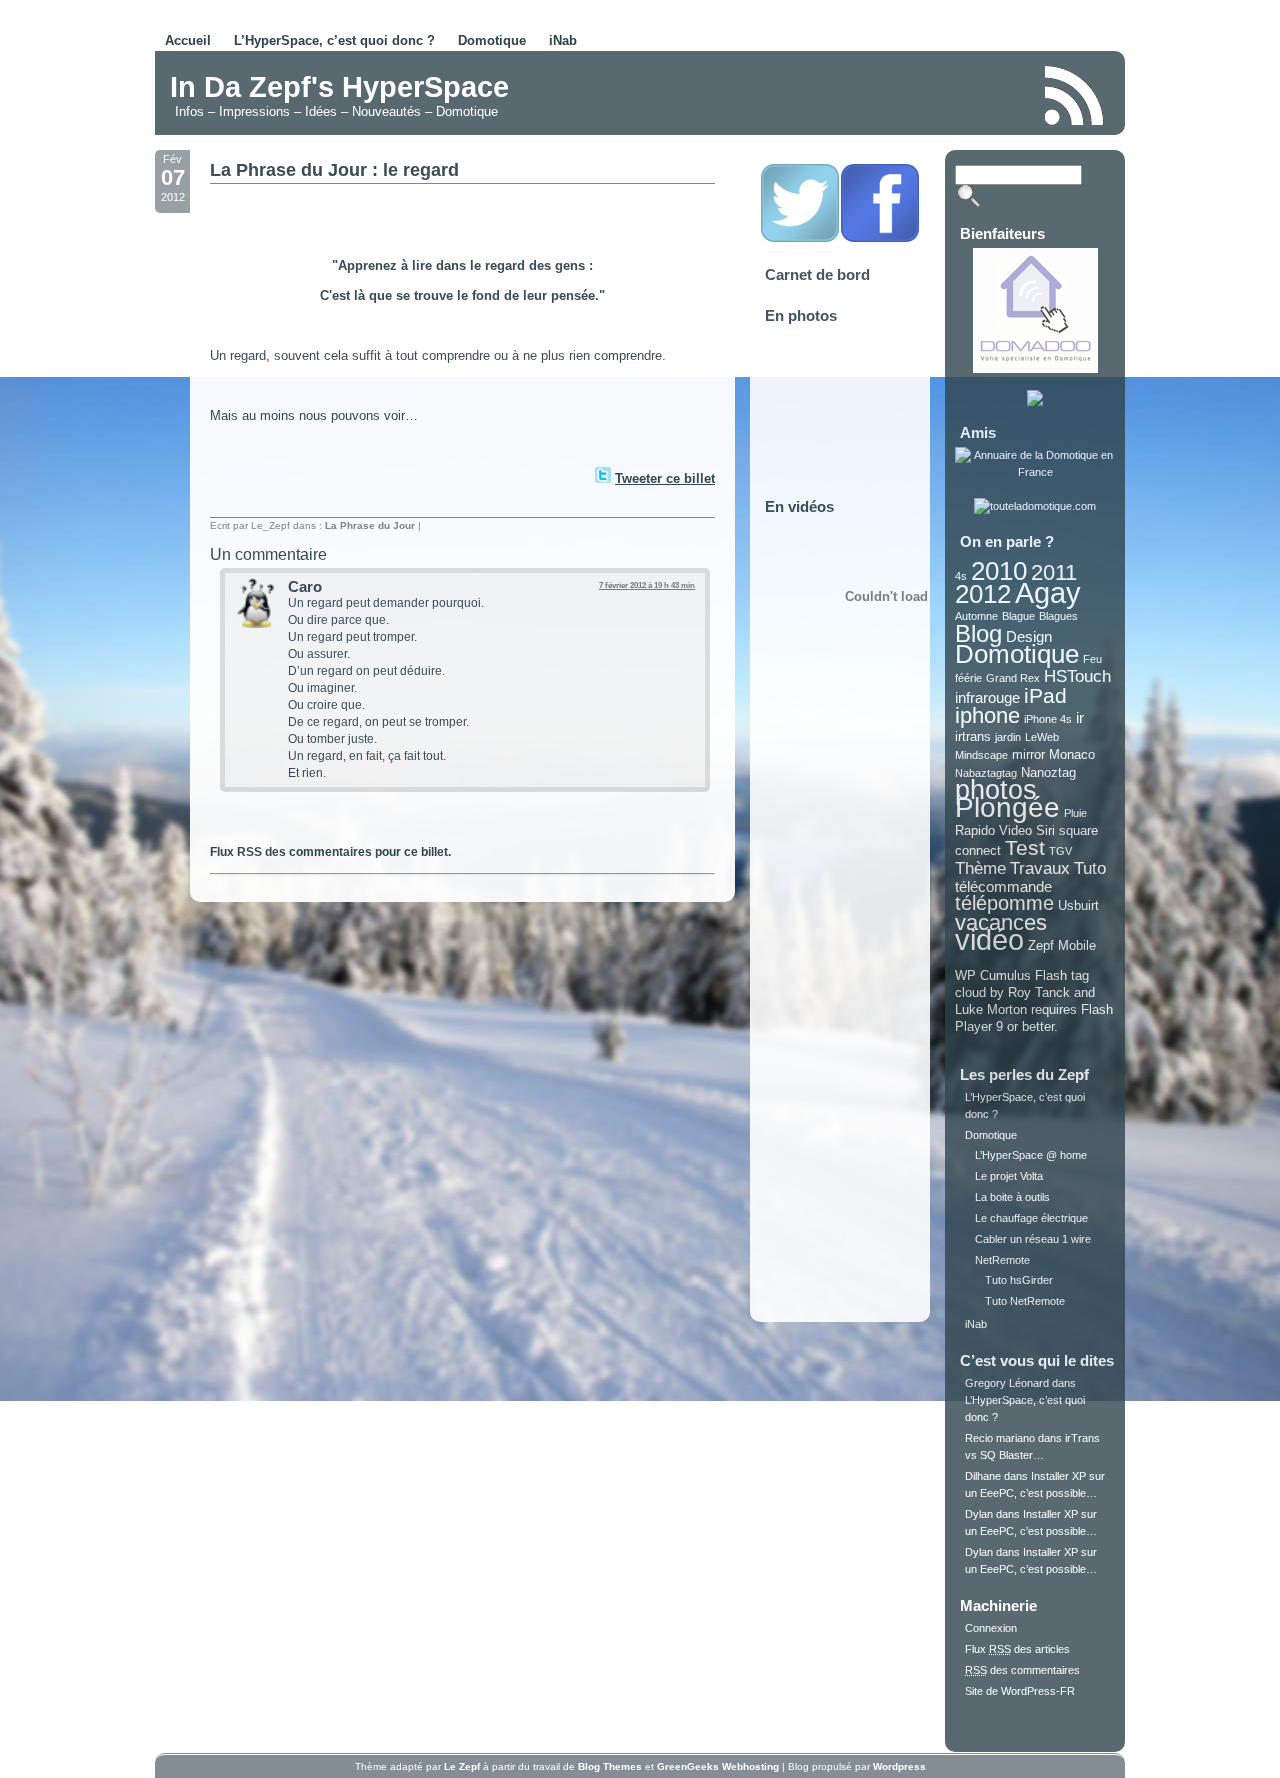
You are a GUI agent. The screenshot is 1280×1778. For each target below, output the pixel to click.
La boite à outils (1012, 1197)
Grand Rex (1013, 678)
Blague (1018, 616)
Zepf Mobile (1062, 945)
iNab (563, 40)
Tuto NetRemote (1025, 1301)
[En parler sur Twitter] (602, 478)
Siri (1045, 830)
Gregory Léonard (1007, 1383)
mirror (1028, 754)
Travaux (1040, 868)
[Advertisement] (794, 94)
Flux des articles (1017, 1649)
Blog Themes (610, 1766)
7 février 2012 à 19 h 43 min (647, 585)
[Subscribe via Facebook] (880, 239)
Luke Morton (991, 1009)
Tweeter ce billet (665, 478)
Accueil (188, 40)
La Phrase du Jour (370, 525)
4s (961, 576)
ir (1080, 717)
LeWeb (1042, 737)
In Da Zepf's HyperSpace (339, 87)
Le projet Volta (1009, 1176)
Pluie (1075, 813)
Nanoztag (1048, 772)
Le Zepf (462, 1766)
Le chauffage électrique (1031, 1218)
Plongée (1007, 807)
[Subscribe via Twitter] (800, 239)
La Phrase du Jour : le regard (334, 170)
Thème (980, 868)
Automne (976, 616)
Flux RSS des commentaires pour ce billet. (330, 852)
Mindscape (981, 755)
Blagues (1058, 616)
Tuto (1090, 868)
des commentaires (1022, 1670)
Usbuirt (1078, 905)
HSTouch (1077, 676)
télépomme (1004, 903)
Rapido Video (993, 830)
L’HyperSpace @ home (1031, 1155)
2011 (1054, 572)
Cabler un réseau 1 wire (1033, 1239)
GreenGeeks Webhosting (718, 1766)
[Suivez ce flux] (1075, 95)
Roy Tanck (1039, 992)
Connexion (991, 1628)
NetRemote (1002, 1260)
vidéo (989, 939)
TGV (1060, 851)
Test (1025, 847)
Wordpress (899, 1766)
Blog (978, 633)
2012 (983, 594)
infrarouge (987, 697)
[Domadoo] (1035, 369)
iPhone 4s (1048, 719)
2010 (999, 571)
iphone (987, 715)
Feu (1092, 659)
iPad (1045, 695)
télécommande (1003, 886)
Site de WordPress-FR (1020, 1691)
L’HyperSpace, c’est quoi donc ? (334, 40)
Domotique (492, 40)
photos (996, 790)
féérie (968, 678)
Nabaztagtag (986, 773)
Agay (1048, 593)
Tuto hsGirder (1019, 1280)
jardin (1008, 737)
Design (1029, 636)
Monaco (1072, 754)
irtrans (973, 736)
